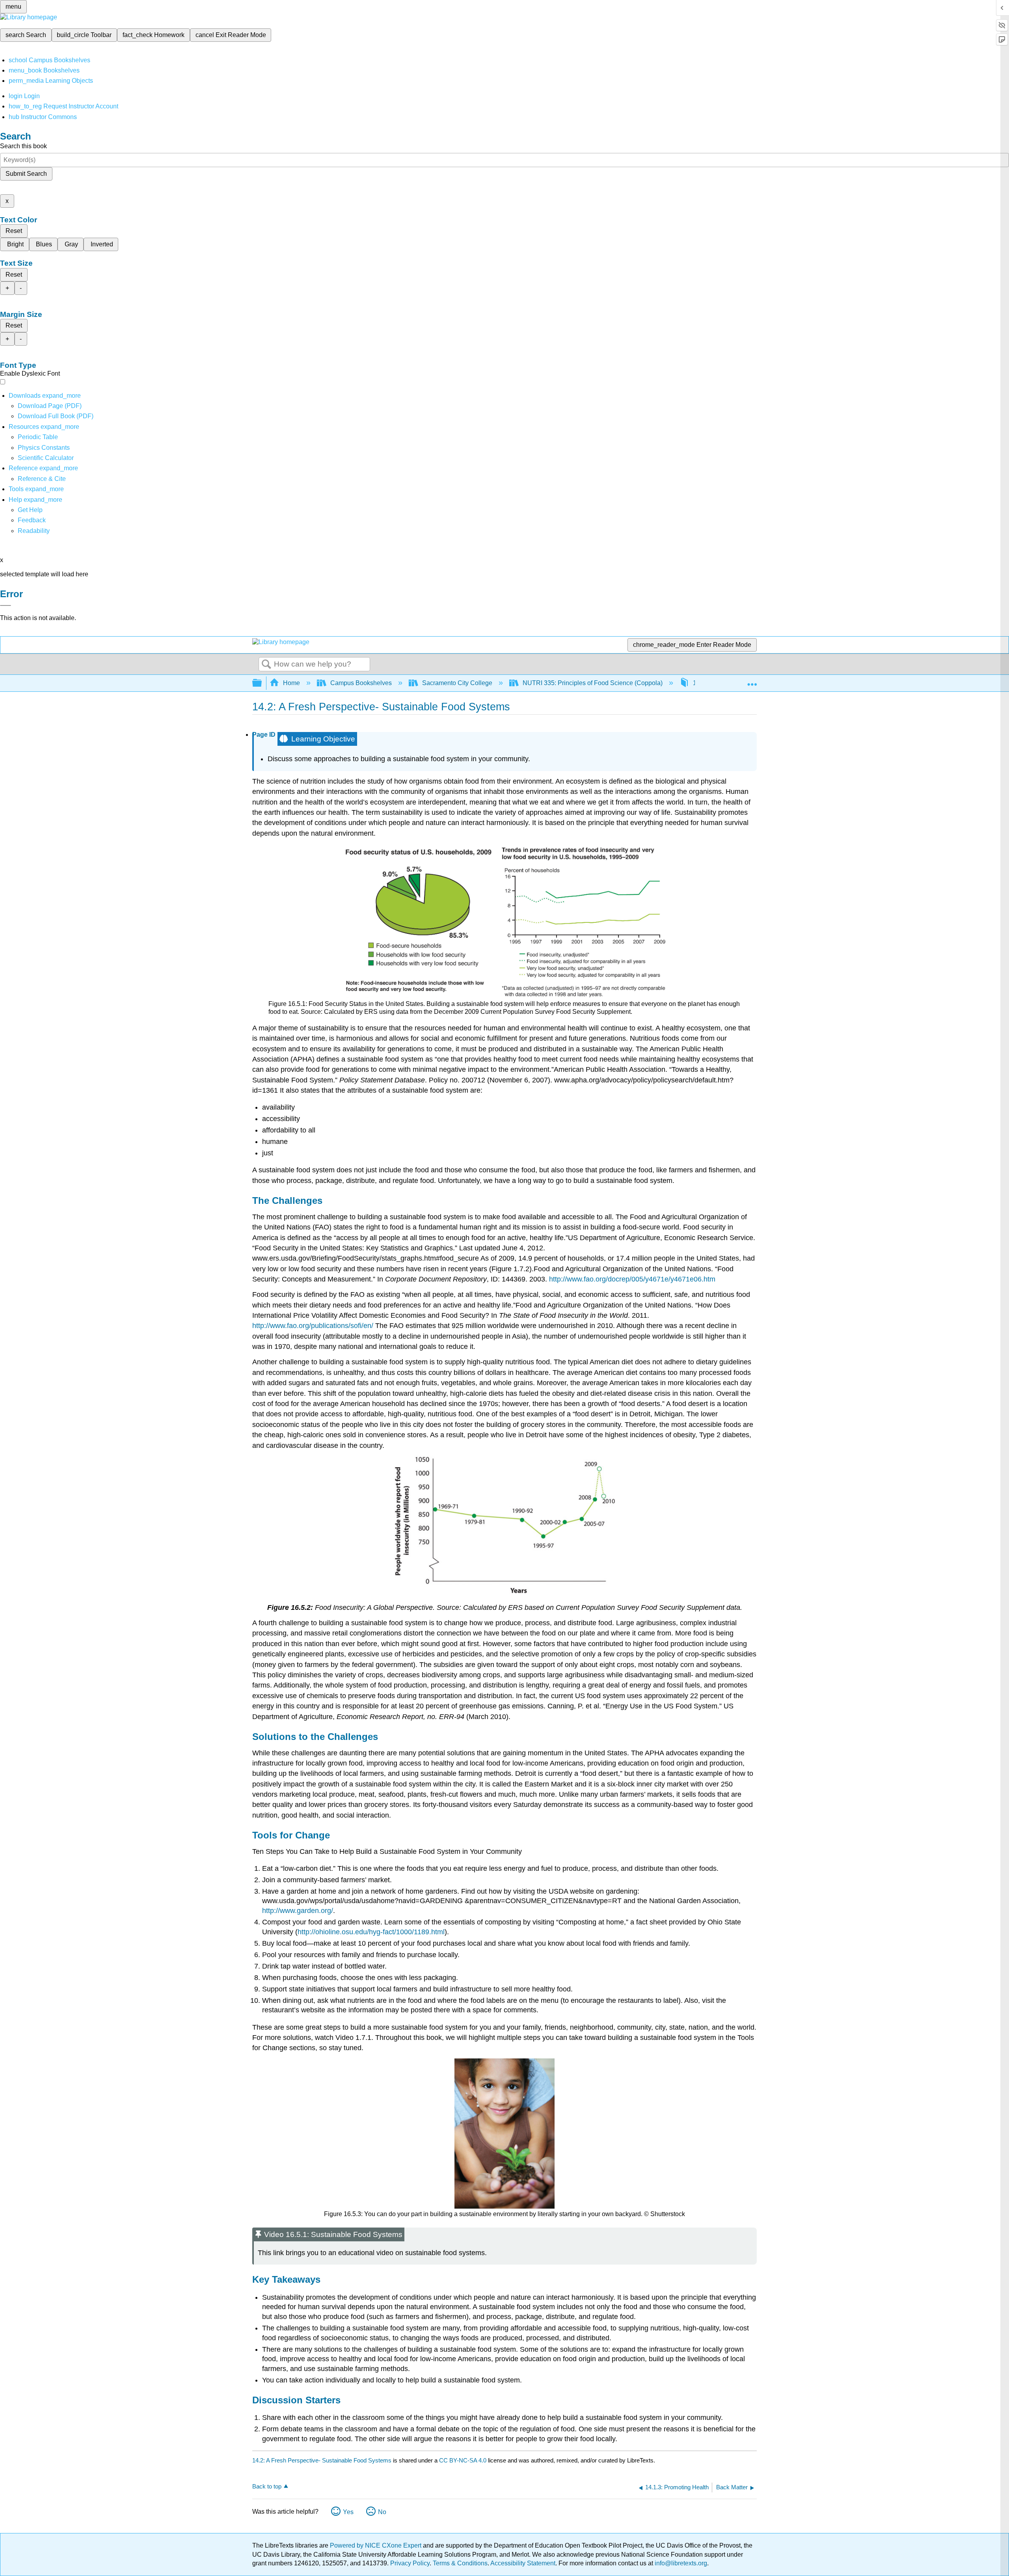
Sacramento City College (457, 683)
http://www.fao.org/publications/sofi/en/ (313, 1326)
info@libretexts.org (680, 2563)
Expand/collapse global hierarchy (262, 683)
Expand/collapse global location (752, 681)
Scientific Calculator (46, 458)
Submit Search (26, 174)
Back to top (267, 2486)
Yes (348, 2512)
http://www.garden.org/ (298, 1911)
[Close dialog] (6, 605)
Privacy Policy (410, 2563)
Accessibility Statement (523, 2563)
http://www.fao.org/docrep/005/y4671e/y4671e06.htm (632, 1279)
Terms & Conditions (460, 2563)
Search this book (23, 146)
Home (291, 683)
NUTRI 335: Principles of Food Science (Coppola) (593, 683)
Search (266, 665)
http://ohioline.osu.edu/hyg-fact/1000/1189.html (371, 1932)
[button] (32, 520)
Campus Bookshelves (361, 683)
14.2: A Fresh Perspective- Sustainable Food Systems (322, 2460)
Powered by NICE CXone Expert (376, 2545)
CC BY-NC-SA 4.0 (463, 2460)
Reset (14, 231)
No (382, 2512)
